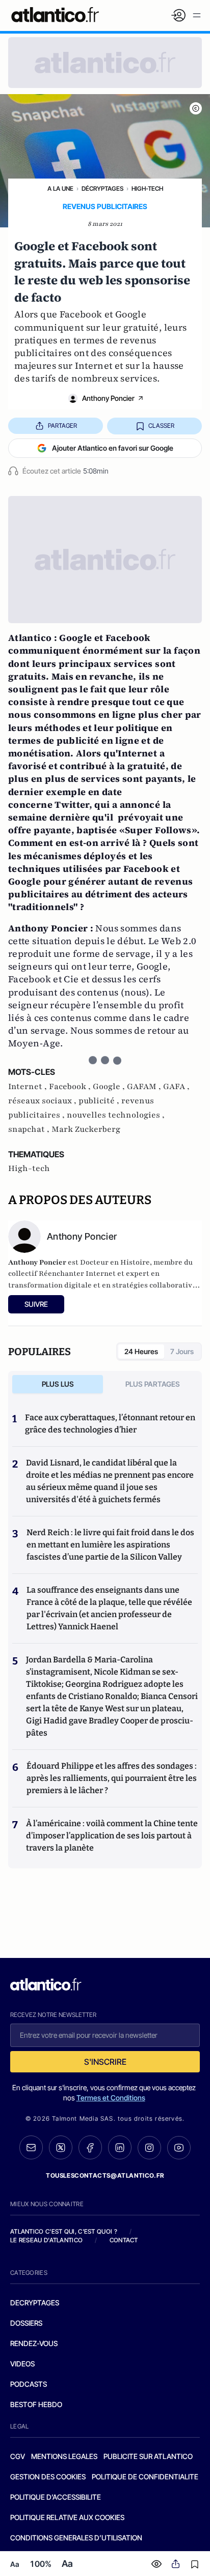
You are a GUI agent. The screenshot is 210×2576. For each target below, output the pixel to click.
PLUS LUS (58, 1384)
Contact (124, 2240)
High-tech (147, 188)
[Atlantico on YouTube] (179, 2148)
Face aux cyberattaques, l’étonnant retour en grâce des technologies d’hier (110, 1424)
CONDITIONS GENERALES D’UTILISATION (76, 2538)
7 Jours (182, 1351)
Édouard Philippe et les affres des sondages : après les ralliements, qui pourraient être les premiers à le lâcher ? (112, 1778)
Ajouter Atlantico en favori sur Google (113, 448)
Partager (62, 426)
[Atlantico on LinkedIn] (120, 2147)
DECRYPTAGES (35, 2303)
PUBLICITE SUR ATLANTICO (148, 2456)
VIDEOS (22, 2364)
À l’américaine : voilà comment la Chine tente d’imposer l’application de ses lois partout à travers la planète (112, 1836)
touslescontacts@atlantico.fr (105, 2175)
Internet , (29, 1087)
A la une (60, 188)
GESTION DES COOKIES (48, 2477)
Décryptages (102, 188)
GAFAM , (145, 1087)
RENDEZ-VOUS (34, 2343)
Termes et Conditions (111, 2098)
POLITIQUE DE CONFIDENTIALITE (145, 2477)
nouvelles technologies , (116, 1115)
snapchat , (30, 1129)
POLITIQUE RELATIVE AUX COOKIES (67, 2517)
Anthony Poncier (108, 398)
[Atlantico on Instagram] (149, 2148)
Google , (110, 1087)
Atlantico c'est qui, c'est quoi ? (64, 2231)
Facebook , (71, 1087)
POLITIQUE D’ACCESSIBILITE (56, 2497)
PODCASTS (29, 2384)
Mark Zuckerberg (86, 1129)
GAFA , (176, 1087)
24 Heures (141, 1351)
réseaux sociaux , (43, 1101)
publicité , (100, 1101)
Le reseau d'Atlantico (46, 2240)
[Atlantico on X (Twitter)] (61, 2147)
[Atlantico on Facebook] (90, 2147)
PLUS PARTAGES (153, 1384)
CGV (18, 2456)
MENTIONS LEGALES (64, 2456)
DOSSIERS (26, 2323)
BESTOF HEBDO (36, 2404)
